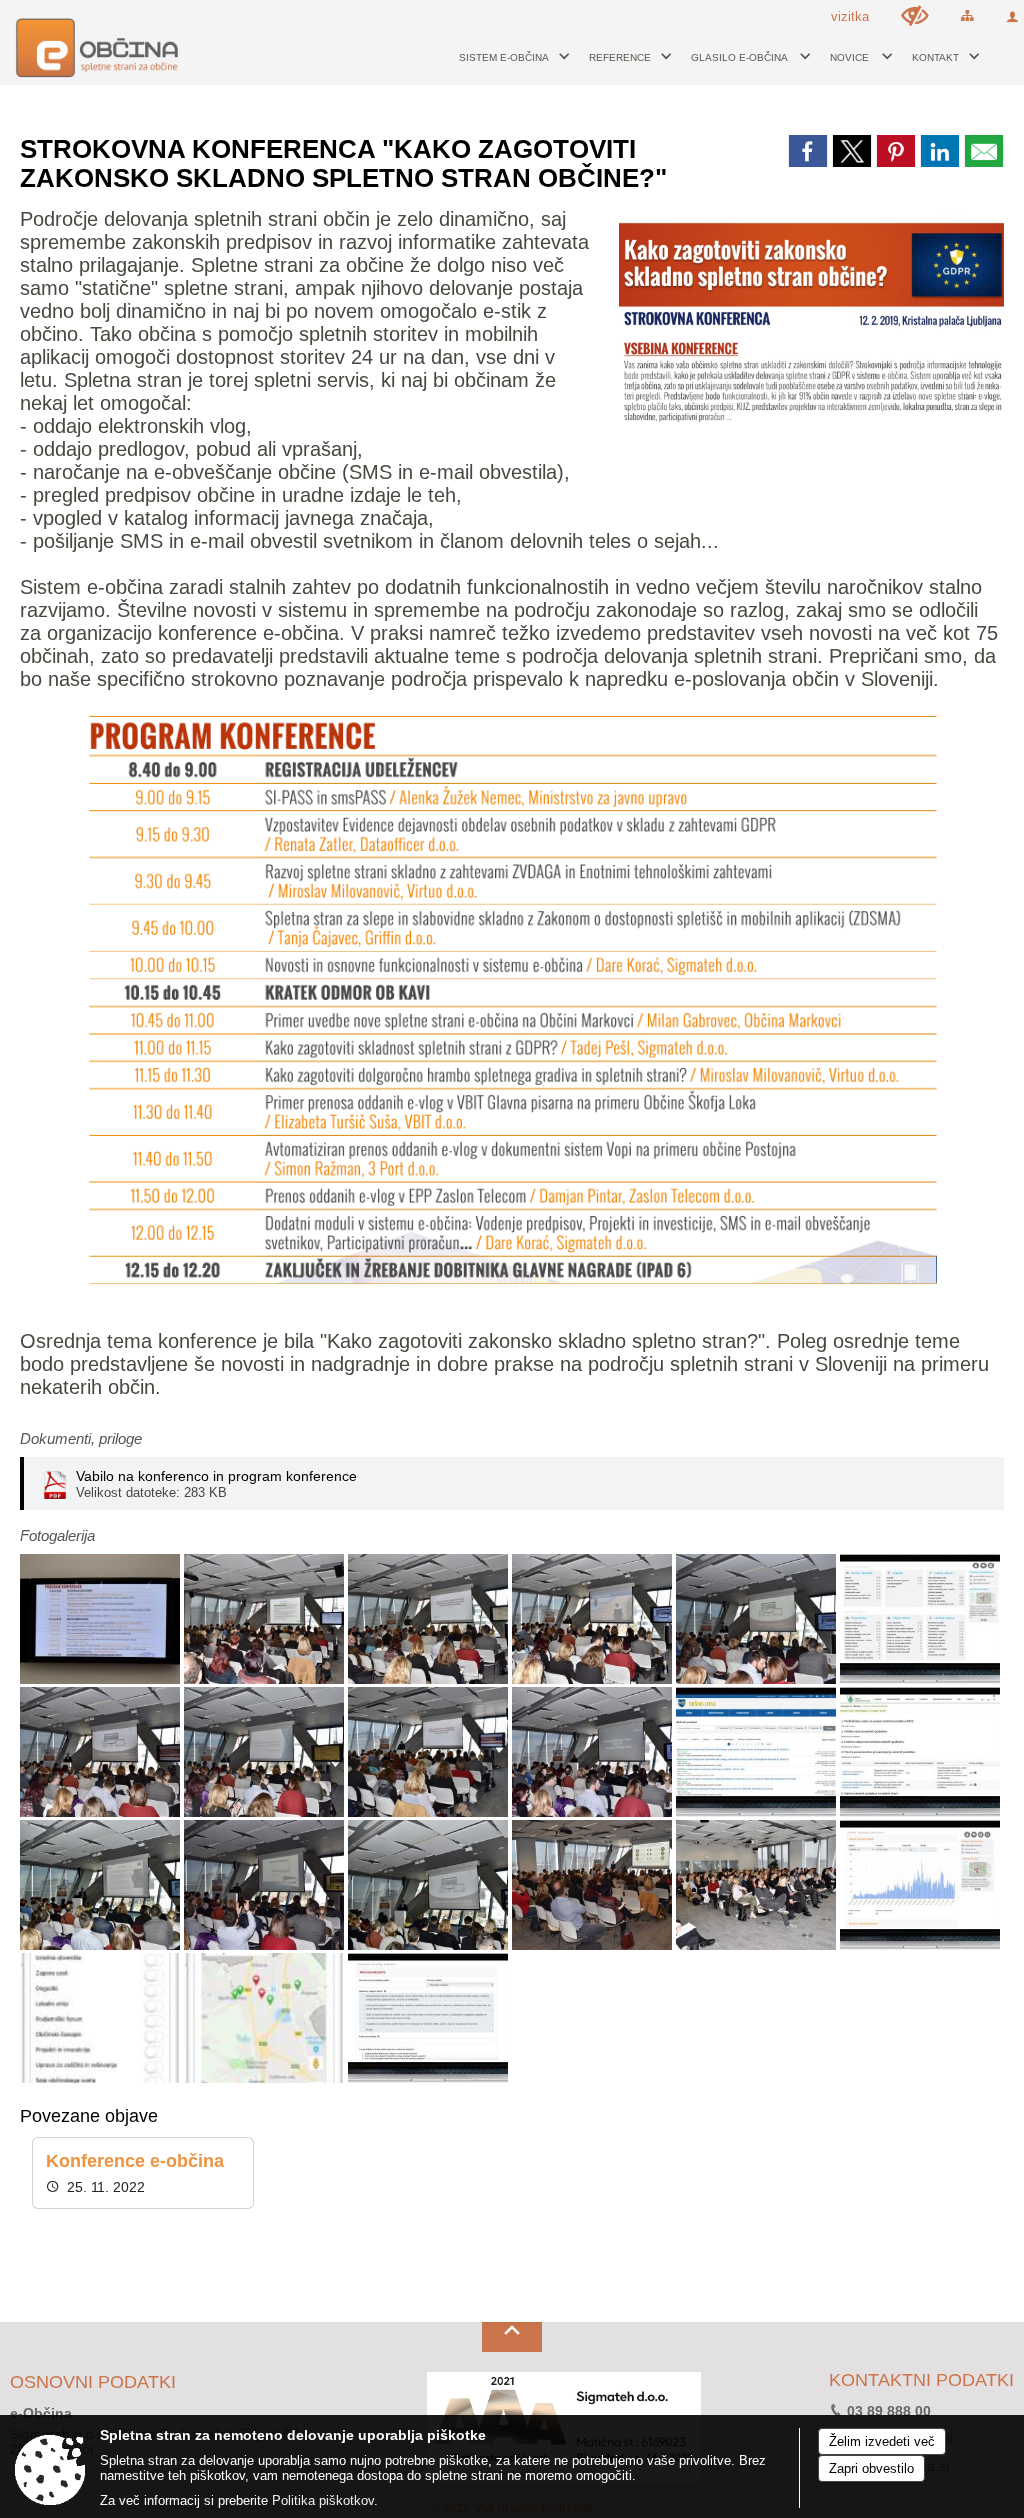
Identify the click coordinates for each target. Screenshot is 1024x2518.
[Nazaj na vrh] (512, 2337)
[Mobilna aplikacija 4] (266, 2018)
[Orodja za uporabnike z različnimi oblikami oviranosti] (915, 15)
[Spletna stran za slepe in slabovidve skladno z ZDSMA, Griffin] (594, 1619)
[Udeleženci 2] (758, 1885)
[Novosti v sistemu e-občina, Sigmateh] (758, 1619)
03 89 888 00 (889, 2411)
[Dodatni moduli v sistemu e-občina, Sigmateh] (430, 1885)
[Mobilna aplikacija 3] (102, 2018)
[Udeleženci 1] (594, 1885)
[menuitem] (509, 56)
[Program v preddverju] (102, 1619)
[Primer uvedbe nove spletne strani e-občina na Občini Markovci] (266, 1752)
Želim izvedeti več (882, 2441)
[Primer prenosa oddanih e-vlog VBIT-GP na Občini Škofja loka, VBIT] (594, 1752)
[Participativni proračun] (428, 2018)
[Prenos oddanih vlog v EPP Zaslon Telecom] (266, 1885)
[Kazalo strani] (967, 15)
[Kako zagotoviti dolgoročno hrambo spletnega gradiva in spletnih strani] (430, 1752)
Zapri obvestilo (871, 2468)
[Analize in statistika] (920, 1885)
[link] (808, 151)
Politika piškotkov (323, 2500)
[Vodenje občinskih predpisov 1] (758, 1752)
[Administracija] (920, 1619)
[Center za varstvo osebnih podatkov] (920, 1752)
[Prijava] (1012, 16)
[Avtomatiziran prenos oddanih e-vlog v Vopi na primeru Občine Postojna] (102, 1885)
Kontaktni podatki (921, 2381)
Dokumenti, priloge (81, 1438)
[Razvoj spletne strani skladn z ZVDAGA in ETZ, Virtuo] (430, 1619)
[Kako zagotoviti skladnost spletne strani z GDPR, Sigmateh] (102, 1752)
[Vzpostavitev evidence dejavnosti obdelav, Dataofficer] (266, 1619)
